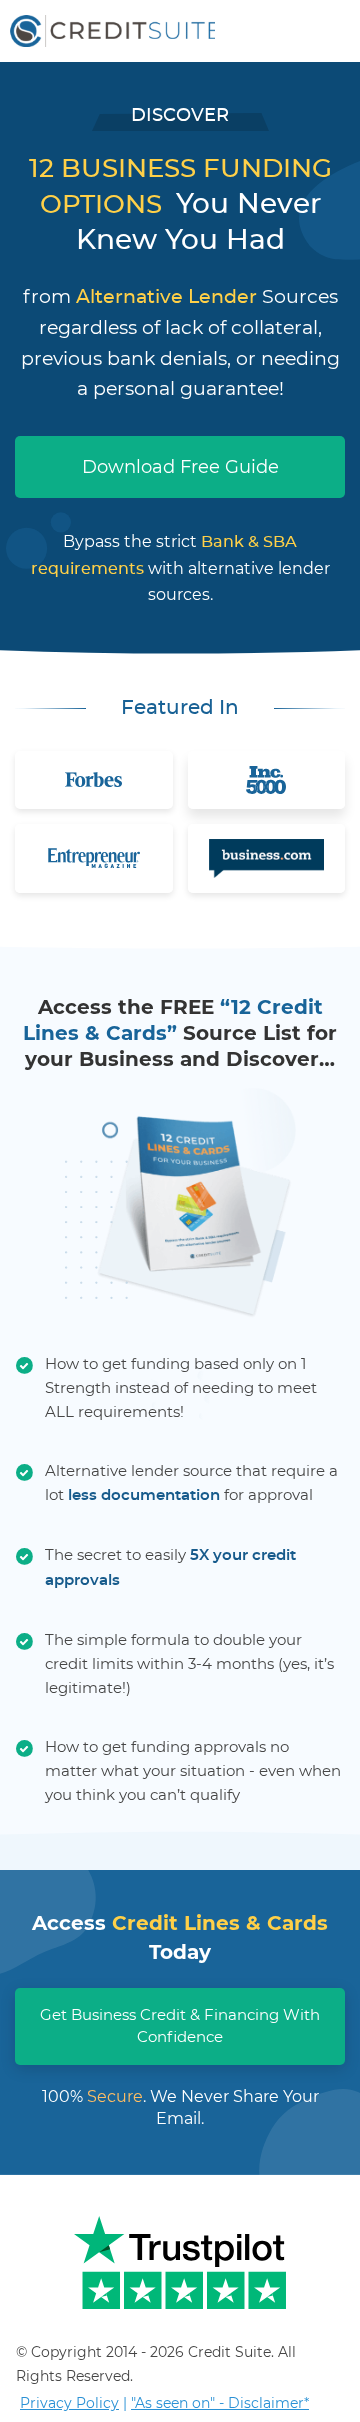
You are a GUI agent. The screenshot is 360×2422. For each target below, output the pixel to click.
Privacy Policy (69, 2403)
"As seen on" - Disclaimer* (220, 2403)
